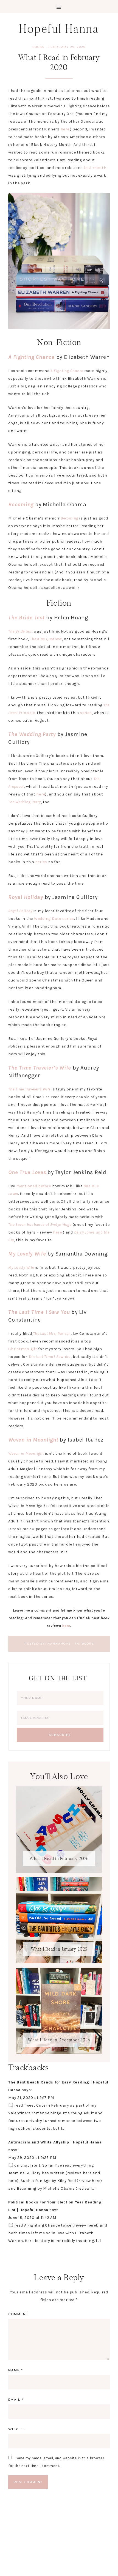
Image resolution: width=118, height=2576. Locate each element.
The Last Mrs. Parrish (52, 1334)
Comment (18, 2314)
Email (16, 2400)
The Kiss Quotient (46, 639)
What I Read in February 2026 (59, 1859)
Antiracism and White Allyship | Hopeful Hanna (55, 2142)
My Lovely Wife (27, 1254)
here (65, 129)
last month (95, 168)
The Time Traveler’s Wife (40, 1068)
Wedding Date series (54, 919)
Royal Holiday (26, 897)
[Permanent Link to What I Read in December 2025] (59, 2053)
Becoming (21, 504)
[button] (59, 7)
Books (38, 47)
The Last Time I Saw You (39, 1312)
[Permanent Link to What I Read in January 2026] (59, 1962)
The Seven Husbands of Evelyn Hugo (40, 1225)
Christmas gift (23, 1349)
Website (17, 2429)
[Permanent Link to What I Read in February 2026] (59, 1871)
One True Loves (27, 1172)
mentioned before (34, 1186)
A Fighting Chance (31, 357)
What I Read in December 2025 (59, 2040)
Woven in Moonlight (33, 1440)
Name (16, 2370)
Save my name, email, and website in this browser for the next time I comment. (56, 2462)
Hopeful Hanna (59, 29)
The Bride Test (26, 618)
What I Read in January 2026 (59, 1949)
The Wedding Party (32, 734)
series (86, 713)
